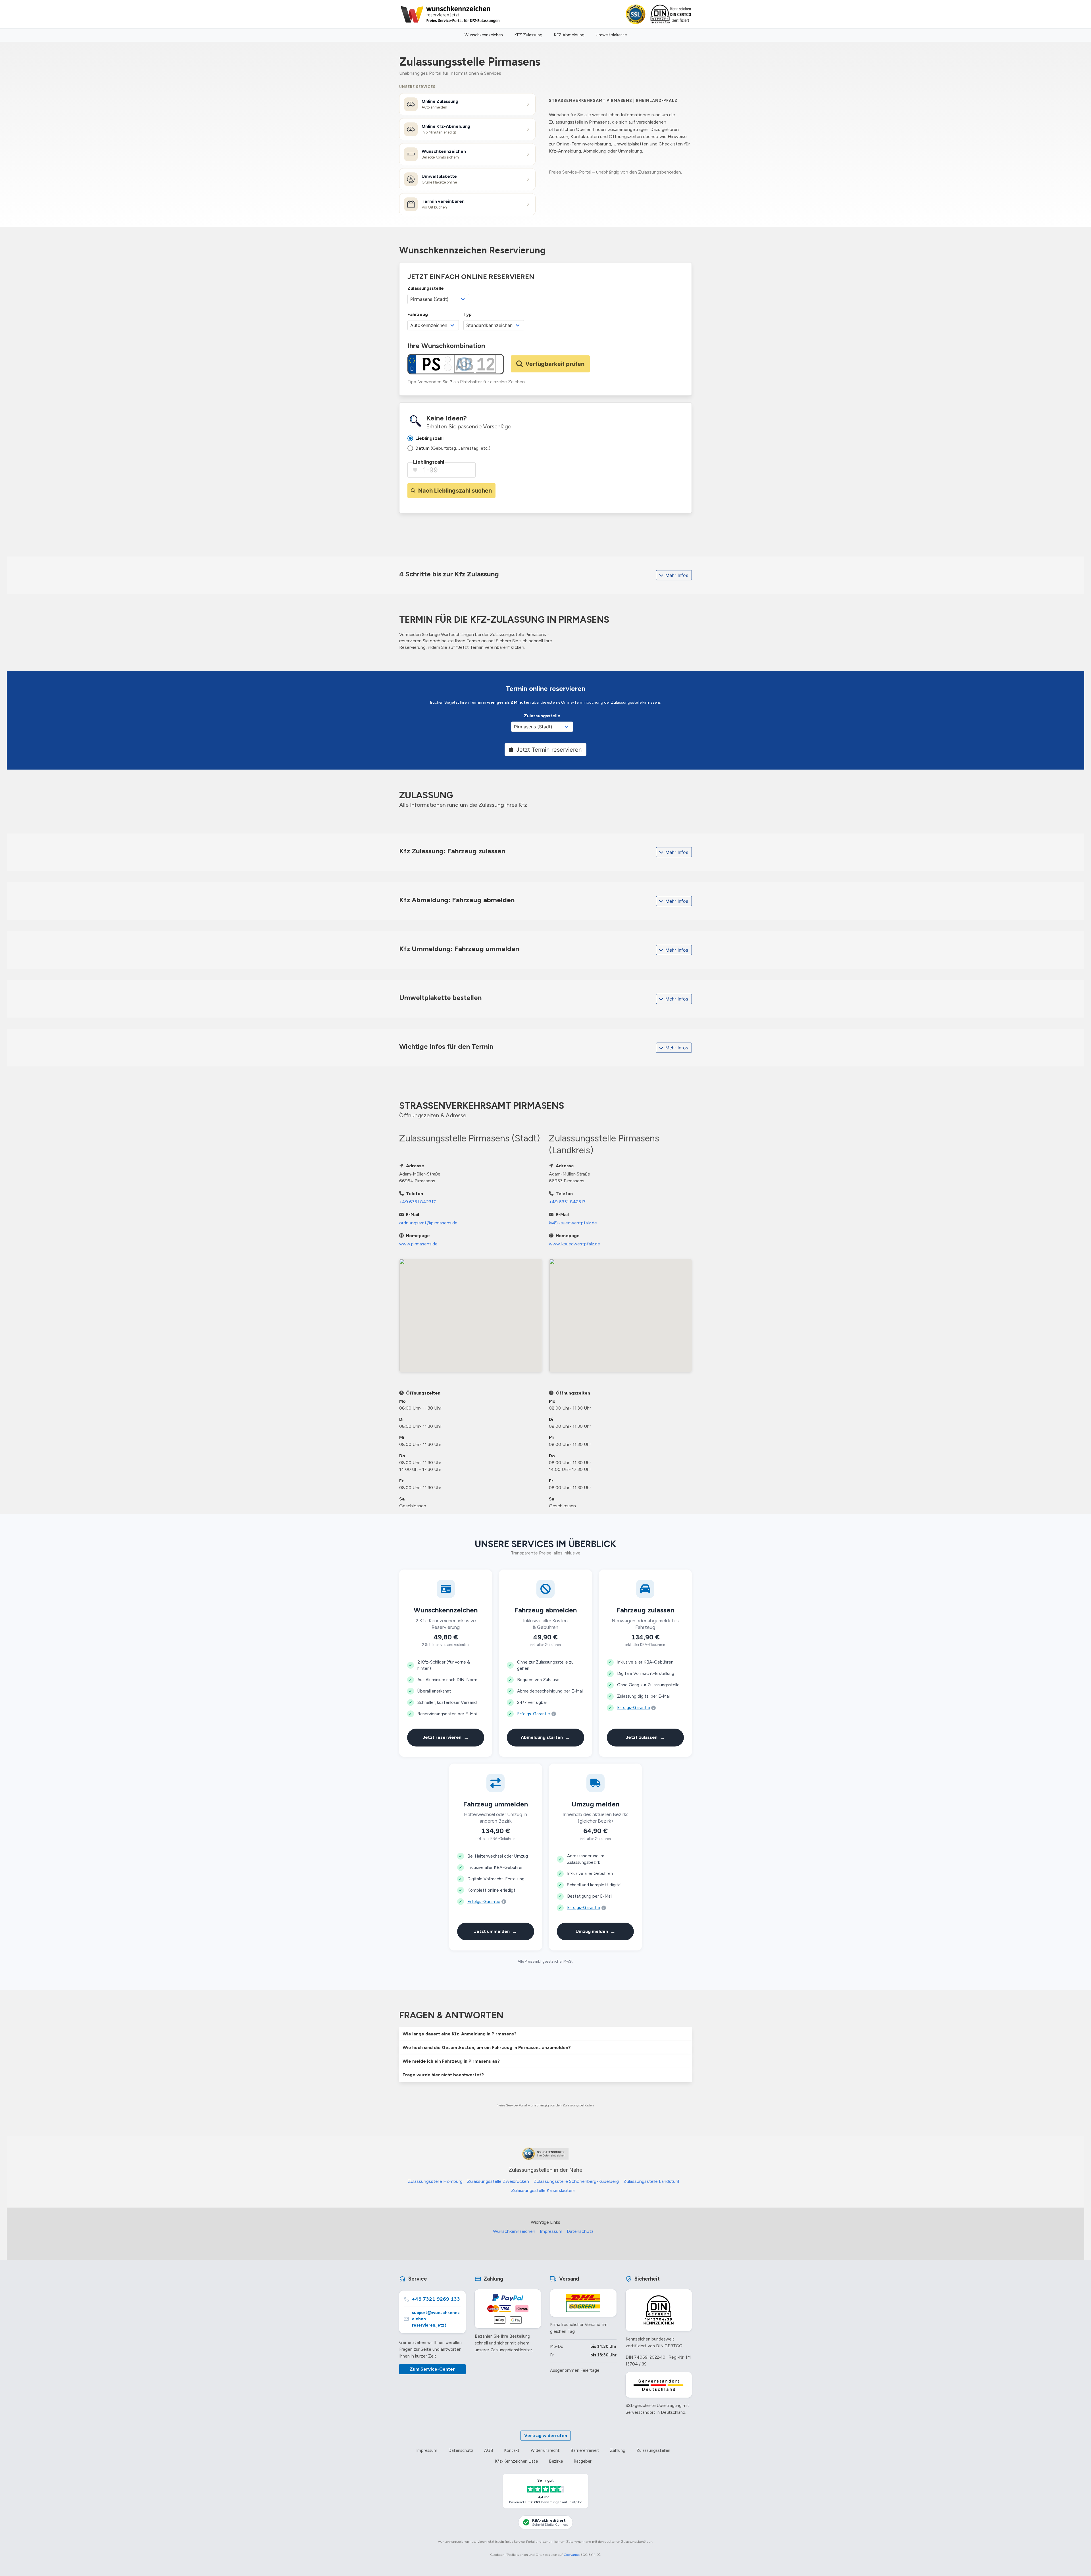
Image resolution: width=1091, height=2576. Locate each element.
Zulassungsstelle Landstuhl (651, 2181)
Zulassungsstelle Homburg (435, 2181)
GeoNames (572, 2555)
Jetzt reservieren (446, 1737)
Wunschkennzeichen (484, 35)
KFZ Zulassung (528, 35)
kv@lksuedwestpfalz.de (573, 1223)
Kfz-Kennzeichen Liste (516, 2461)
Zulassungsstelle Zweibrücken (498, 2181)
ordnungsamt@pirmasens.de (428, 1223)
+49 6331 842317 (418, 1202)
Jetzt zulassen (645, 1737)
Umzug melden (596, 1931)
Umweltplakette (611, 35)
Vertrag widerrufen (546, 2436)
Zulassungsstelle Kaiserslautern (543, 2190)
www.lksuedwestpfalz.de (574, 1244)
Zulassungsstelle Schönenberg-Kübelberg (576, 2181)
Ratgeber (583, 2461)
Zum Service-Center (432, 2369)
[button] (545, 2034)
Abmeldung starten (545, 1737)
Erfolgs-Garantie (534, 1714)
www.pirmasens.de (418, 1244)
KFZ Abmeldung (569, 35)
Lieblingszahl (429, 462)
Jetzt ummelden (495, 1931)
